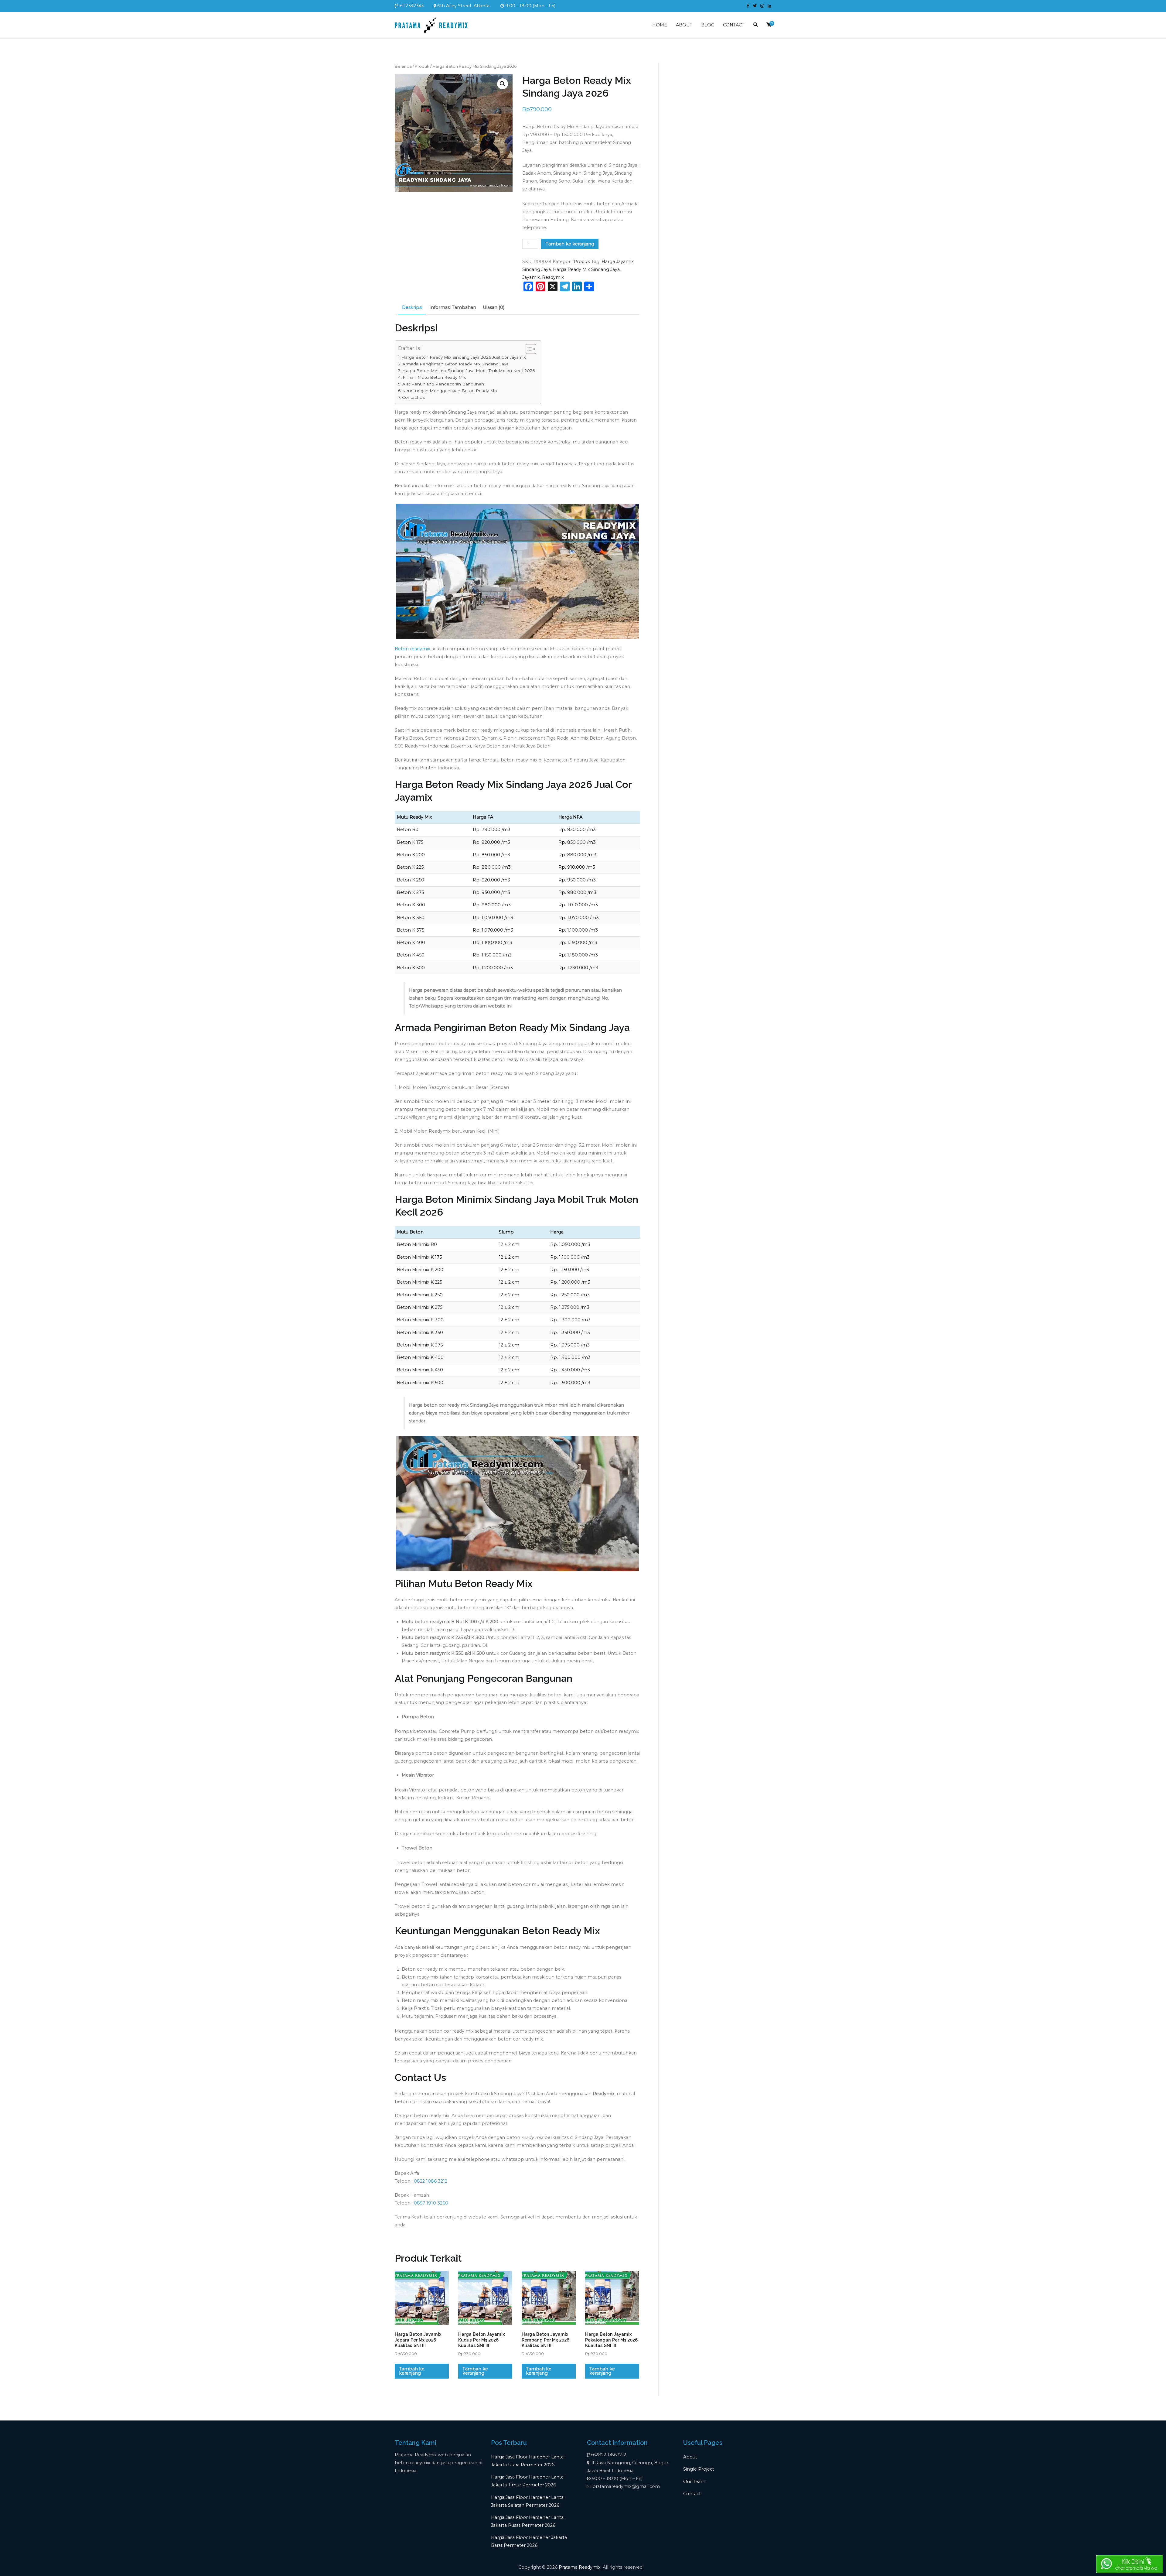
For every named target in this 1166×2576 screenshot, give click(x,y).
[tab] (412, 308)
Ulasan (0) (494, 307)
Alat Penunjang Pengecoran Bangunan (443, 384)
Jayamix (531, 277)
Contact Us (413, 397)
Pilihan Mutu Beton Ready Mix (434, 377)
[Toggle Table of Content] (528, 349)
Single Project (699, 2469)
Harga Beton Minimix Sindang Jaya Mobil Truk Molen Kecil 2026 (469, 371)
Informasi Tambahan (453, 307)
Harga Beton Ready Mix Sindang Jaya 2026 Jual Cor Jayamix (464, 357)
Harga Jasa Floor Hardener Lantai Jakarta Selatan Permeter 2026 (528, 2501)
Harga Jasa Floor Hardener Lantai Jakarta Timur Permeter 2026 (528, 2481)
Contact (692, 2494)
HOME (660, 25)
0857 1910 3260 (431, 2203)
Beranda (403, 66)
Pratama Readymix (580, 2567)
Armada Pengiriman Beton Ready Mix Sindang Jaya (455, 364)
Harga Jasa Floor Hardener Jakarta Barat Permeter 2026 (529, 2541)
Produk (422, 66)
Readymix (553, 277)
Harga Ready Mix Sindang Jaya (586, 269)
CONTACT (734, 25)
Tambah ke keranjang (570, 244)
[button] (503, 84)
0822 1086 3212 (431, 2181)
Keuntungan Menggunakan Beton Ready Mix (450, 391)
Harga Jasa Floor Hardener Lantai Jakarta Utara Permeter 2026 (528, 2461)
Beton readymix (413, 649)
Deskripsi (412, 307)
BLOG (708, 25)
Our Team (694, 2482)
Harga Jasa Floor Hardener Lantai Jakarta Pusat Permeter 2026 (528, 2521)
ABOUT (684, 25)
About (690, 2457)
